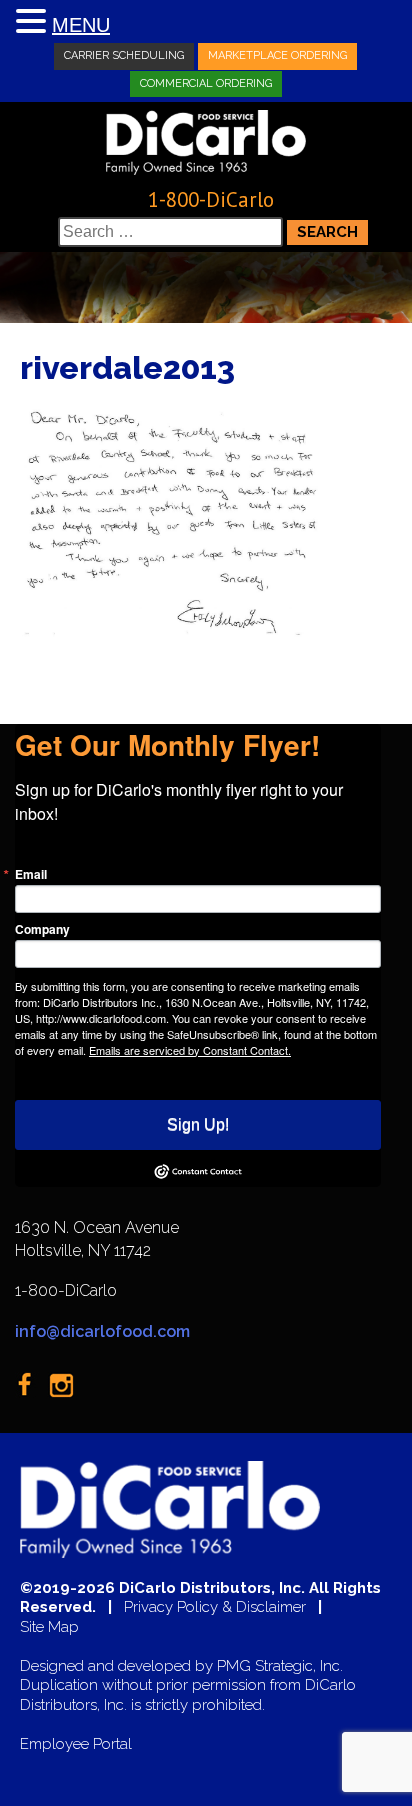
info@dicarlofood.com (102, 1331)
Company (42, 929)
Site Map (49, 1627)
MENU (81, 25)
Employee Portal (76, 1744)
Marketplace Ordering (277, 55)
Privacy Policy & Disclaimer (215, 1607)
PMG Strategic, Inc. (280, 1666)
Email (31, 874)
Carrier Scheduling (124, 55)
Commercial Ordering (206, 83)
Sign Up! (198, 1124)
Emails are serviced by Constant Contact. (190, 1050)
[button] (34, 22)
